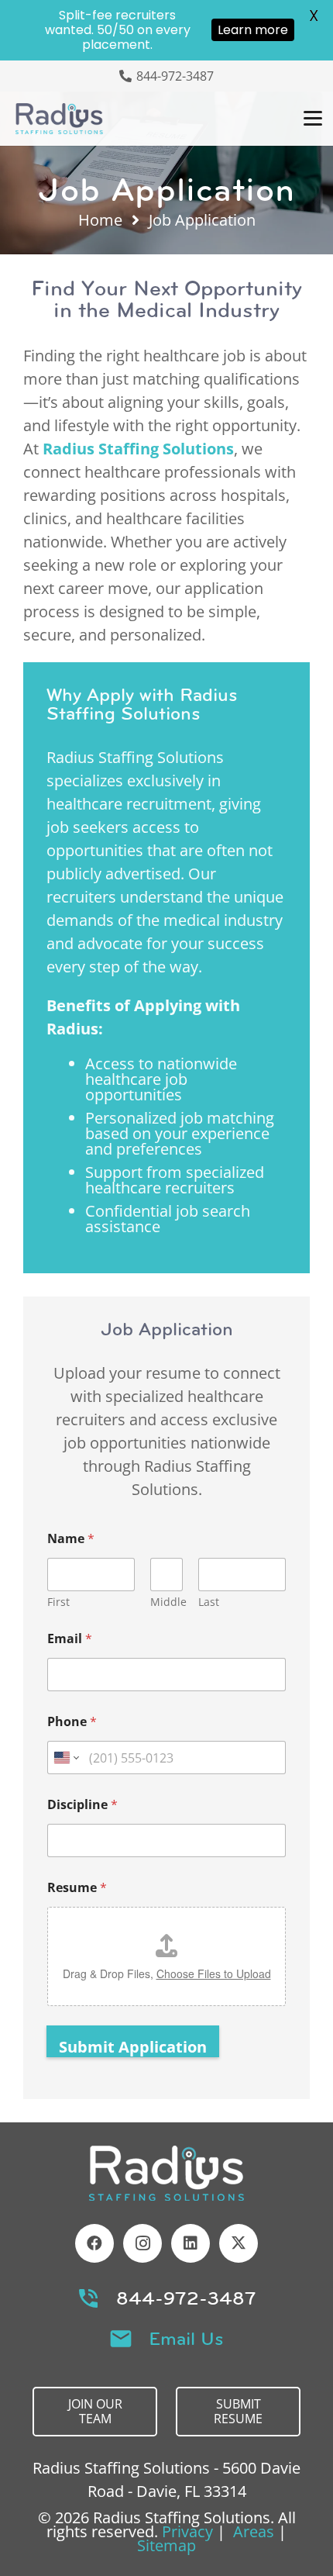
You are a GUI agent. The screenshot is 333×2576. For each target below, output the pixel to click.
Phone (72, 1722)
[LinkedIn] (191, 2243)
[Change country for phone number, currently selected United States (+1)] (65, 1758)
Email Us (186, 2339)
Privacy (187, 2531)
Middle (168, 1602)
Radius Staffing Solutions (138, 449)
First (58, 1602)
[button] (313, 119)
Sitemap (166, 2545)
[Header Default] (59, 119)
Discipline (82, 1805)
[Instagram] (142, 2243)
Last (209, 1602)
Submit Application (133, 2047)
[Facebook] (94, 2243)
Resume (77, 1888)
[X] (239, 2243)
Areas (254, 2531)
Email (70, 1639)
